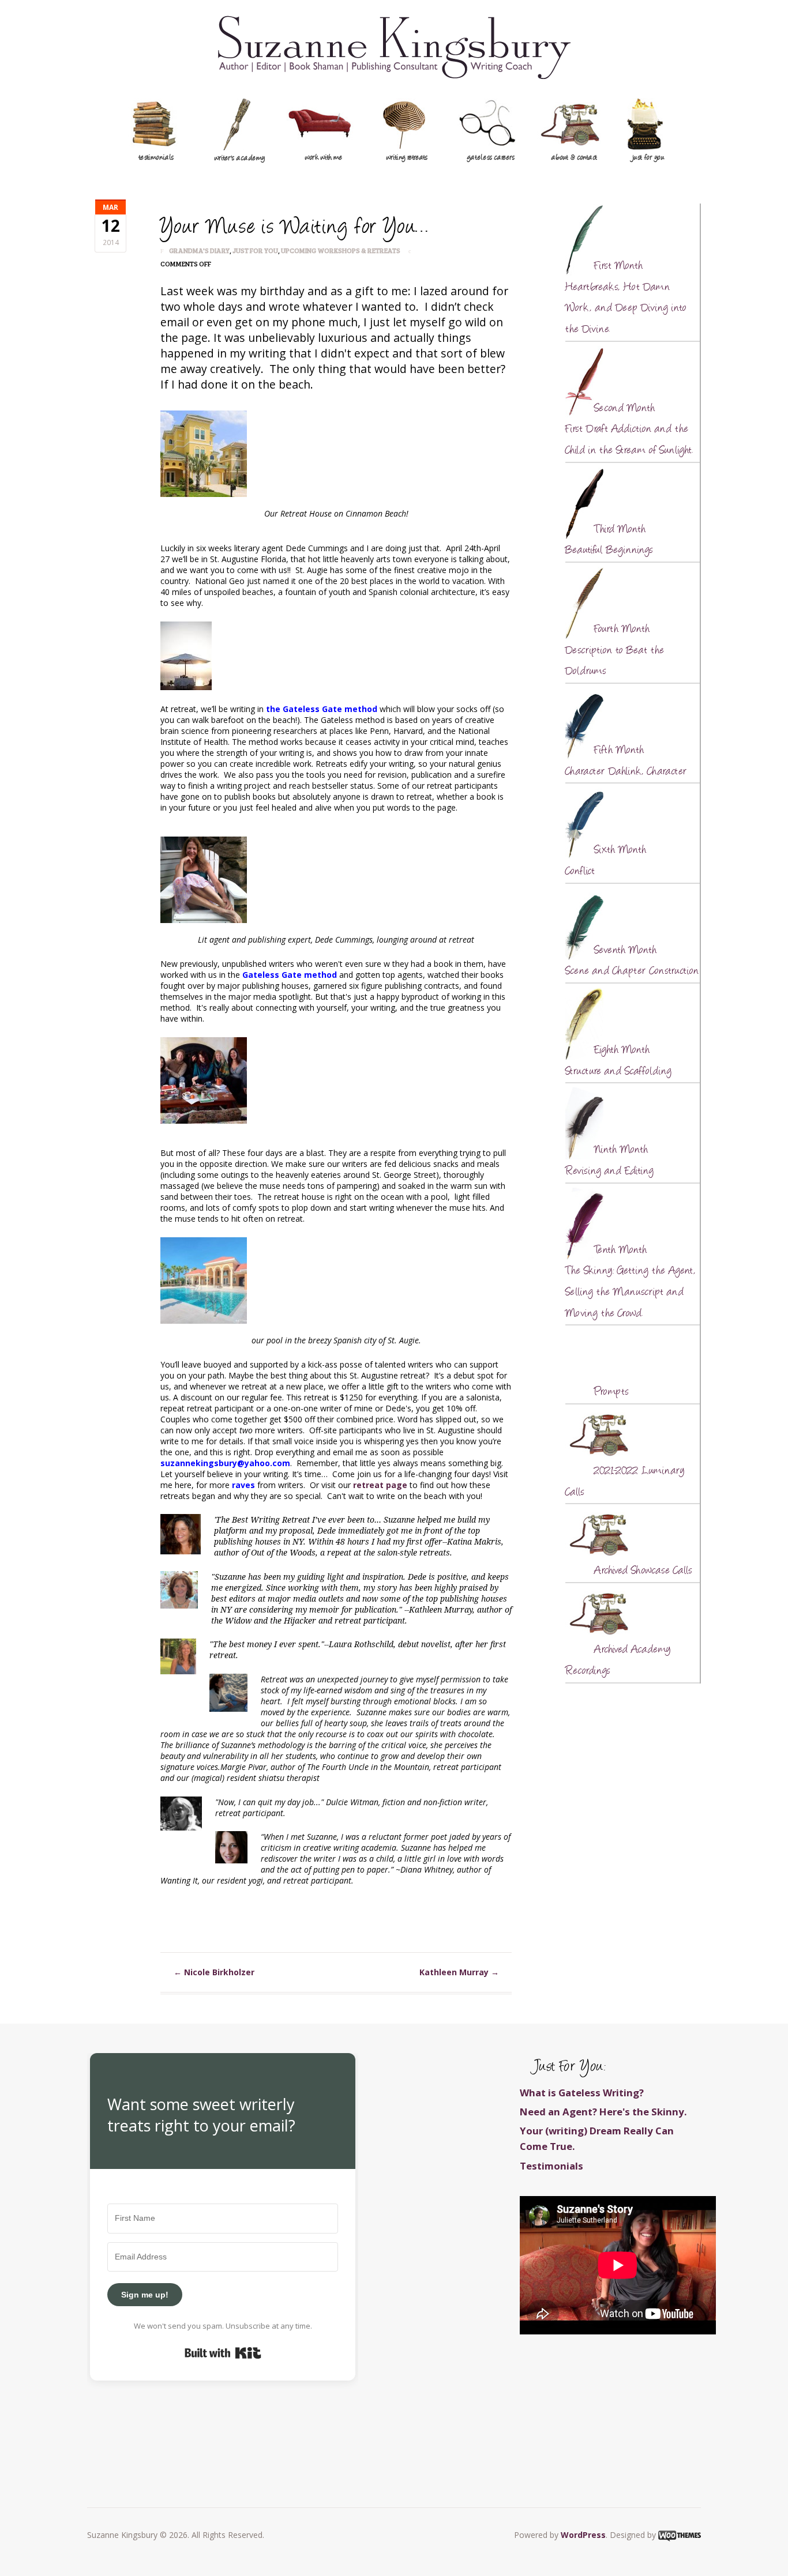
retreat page (381, 1485)
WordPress (583, 2535)
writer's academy (240, 159)
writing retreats (407, 158)
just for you (648, 158)
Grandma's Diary (199, 250)
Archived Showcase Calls (643, 1571)
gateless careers (491, 158)
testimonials (156, 158)
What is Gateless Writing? (582, 2093)
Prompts (611, 1392)
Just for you (255, 250)
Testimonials (551, 2166)
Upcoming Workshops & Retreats (341, 250)
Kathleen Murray (459, 1972)
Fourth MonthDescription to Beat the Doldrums (615, 651)
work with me (324, 158)
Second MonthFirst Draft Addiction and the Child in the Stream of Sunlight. (629, 430)
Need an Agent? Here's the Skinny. (603, 2112)
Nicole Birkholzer (214, 1972)
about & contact (574, 158)
